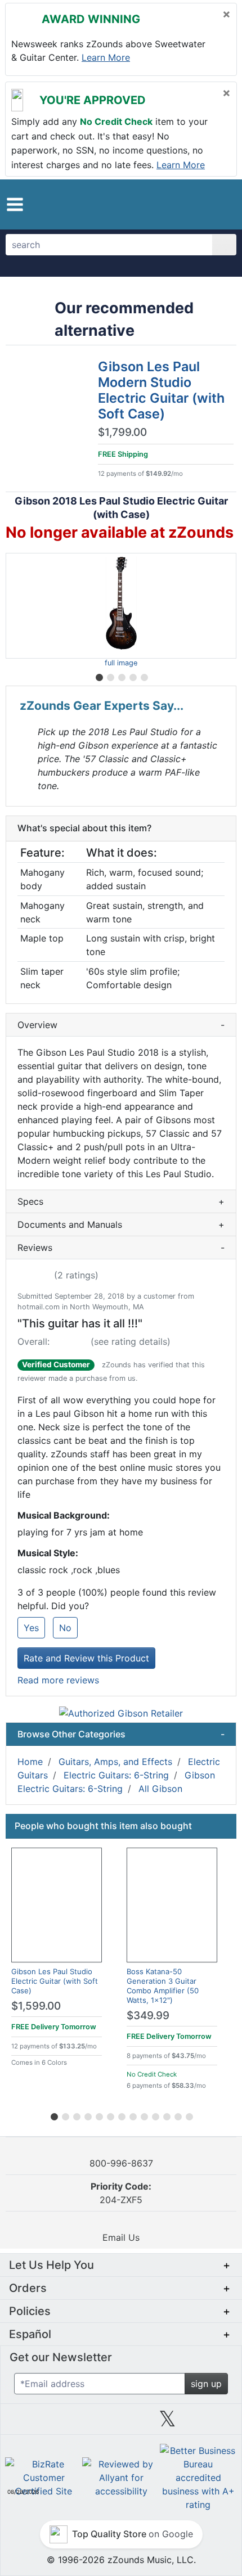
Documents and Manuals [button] (121, 1224)
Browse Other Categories (121, 1734)
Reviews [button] (121, 1248)
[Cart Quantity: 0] (171, 204)
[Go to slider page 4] (132, 675)
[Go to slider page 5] (144, 675)
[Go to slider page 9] (144, 2115)
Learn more (106, 57)
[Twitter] (167, 2423)
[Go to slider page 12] (177, 2115)
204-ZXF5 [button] (121, 2193)
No (65, 1628)
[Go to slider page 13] (189, 2115)
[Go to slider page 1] (98, 675)
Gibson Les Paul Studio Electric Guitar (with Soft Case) (55, 1981)
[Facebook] (74, 2423)
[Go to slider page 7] (121, 2115)
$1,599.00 (36, 2006)
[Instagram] (121, 2423)
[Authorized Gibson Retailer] (121, 1712)
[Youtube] (214, 2423)
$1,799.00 (122, 433)
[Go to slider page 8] (132, 2115)
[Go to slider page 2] (110, 675)
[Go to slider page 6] (110, 2115)
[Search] (224, 245)
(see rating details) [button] (131, 1341)
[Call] (218, 204)
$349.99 (148, 2016)
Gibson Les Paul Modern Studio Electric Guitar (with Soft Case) (161, 390)
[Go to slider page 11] (166, 2115)
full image (121, 663)
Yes (31, 1628)
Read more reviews (58, 1680)
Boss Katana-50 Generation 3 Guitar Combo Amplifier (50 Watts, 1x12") (163, 1986)
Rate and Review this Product (86, 1658)
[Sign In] (197, 204)
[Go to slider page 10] (155, 2115)
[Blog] (28, 2423)
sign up (206, 2384)
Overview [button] (121, 1025)
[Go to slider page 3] (121, 675)
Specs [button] (121, 1201)
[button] (15, 204)
